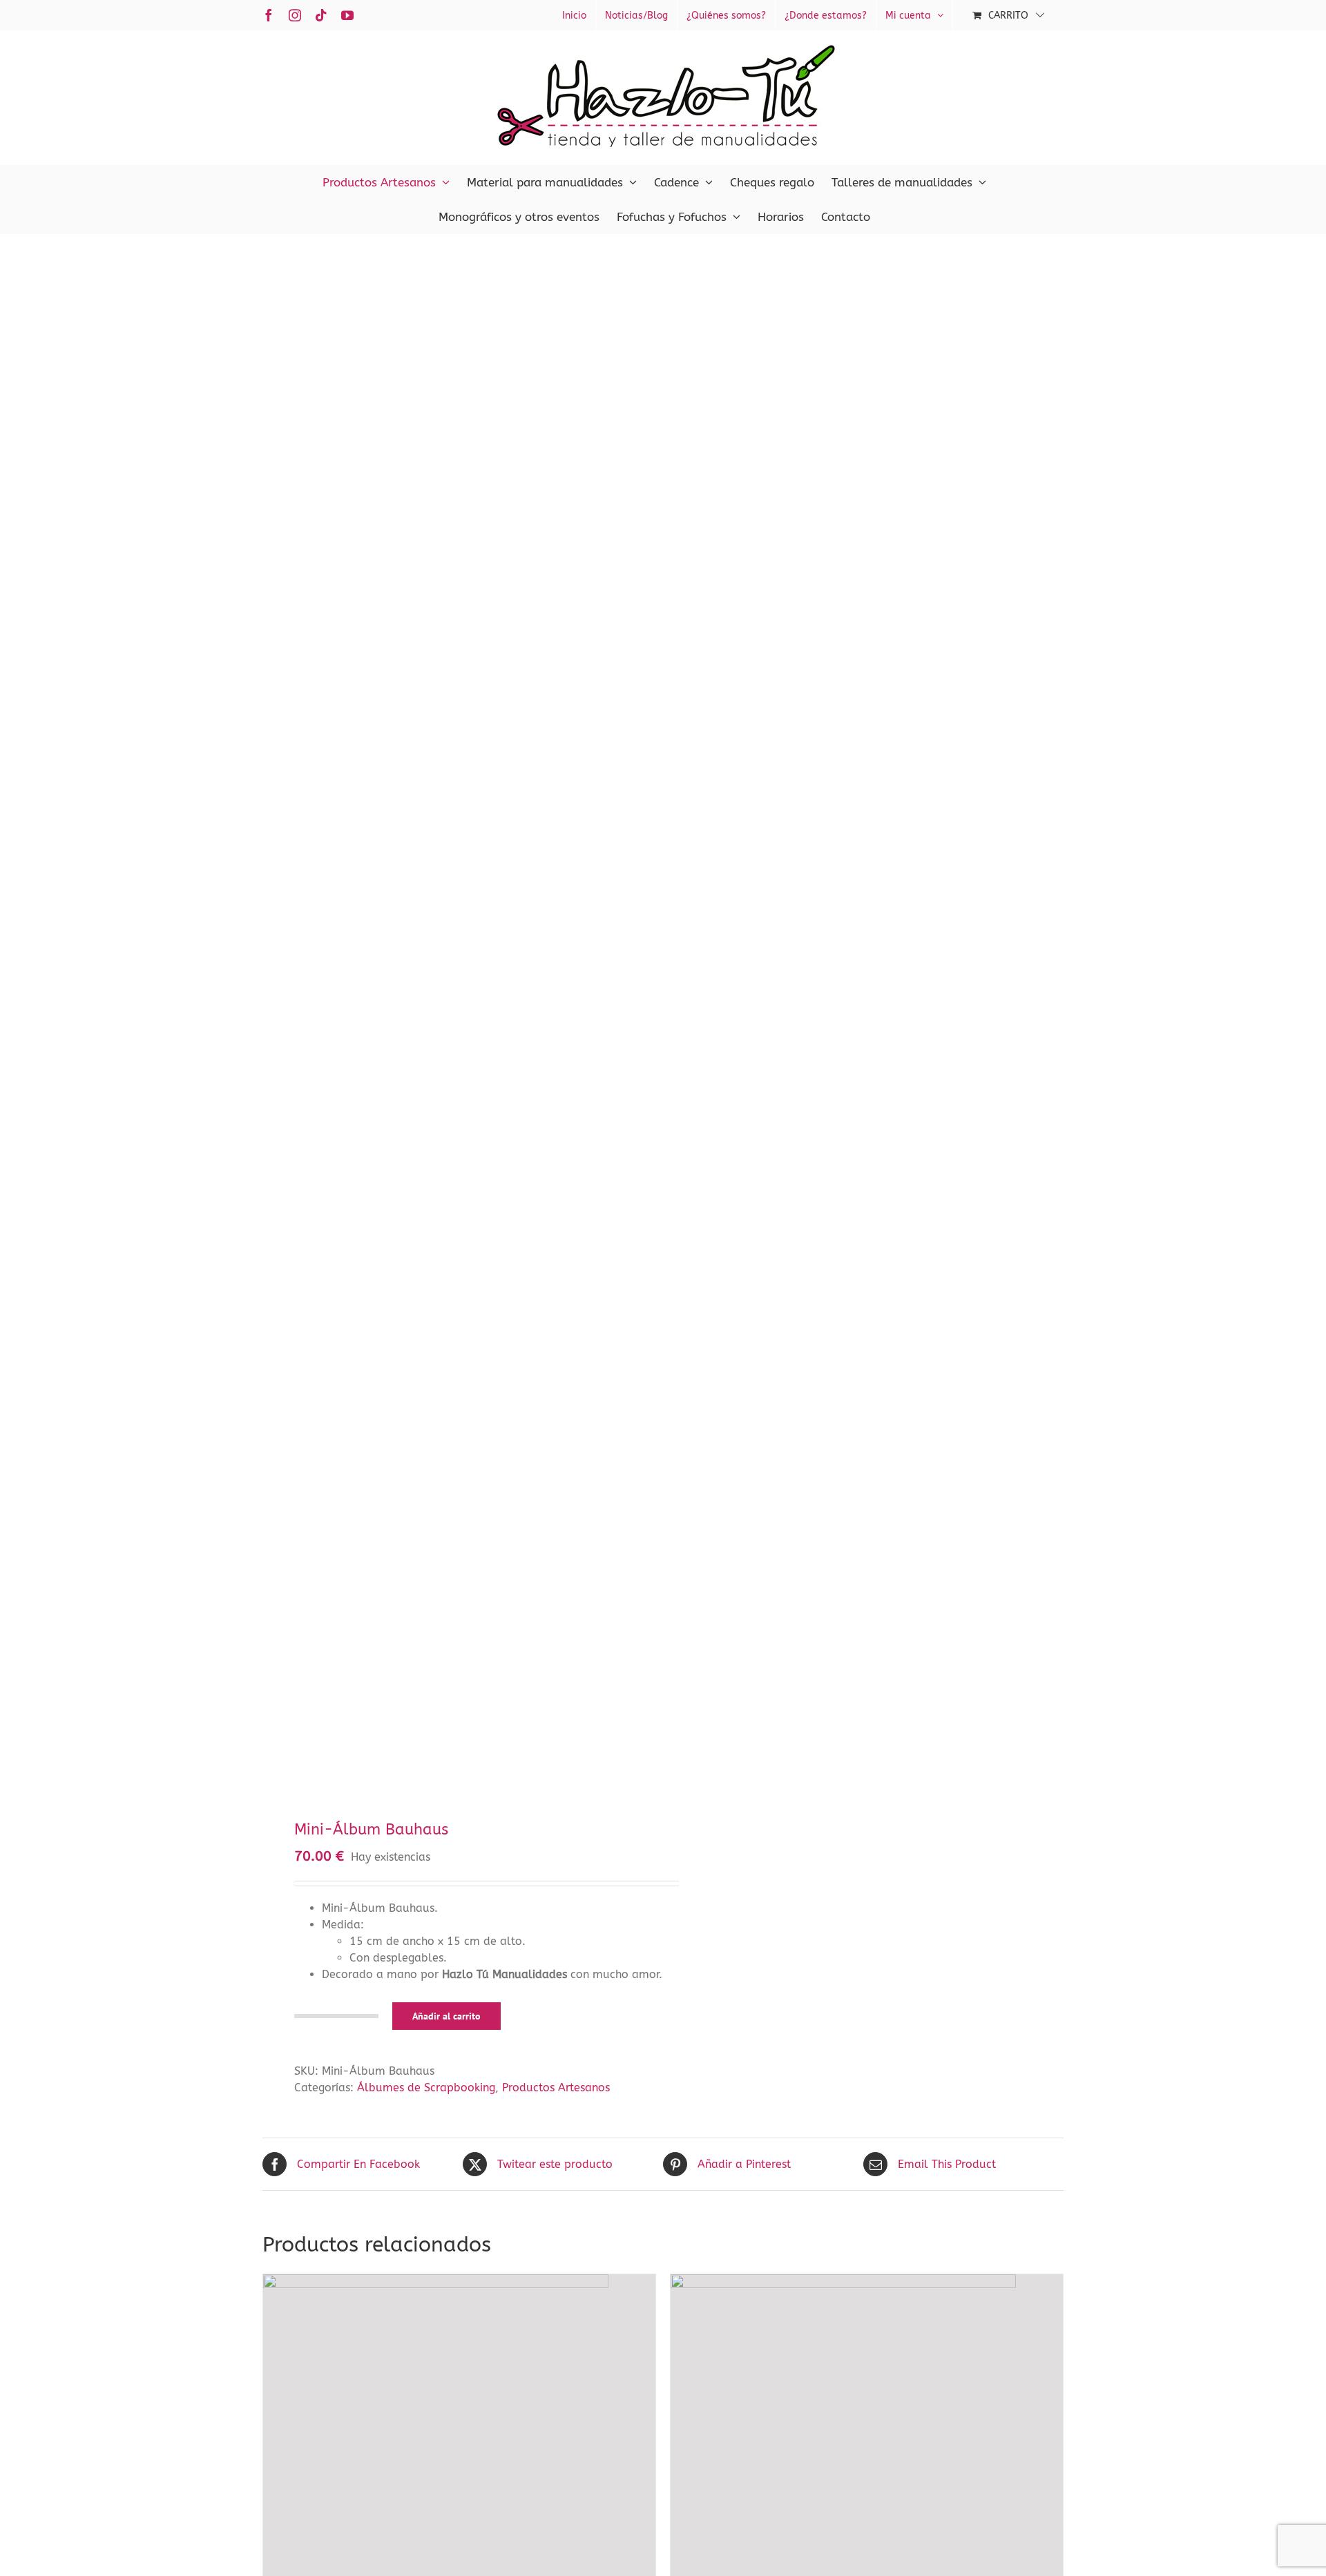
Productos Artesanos (556, 2088)
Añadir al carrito (446, 2016)
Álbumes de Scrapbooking (426, 2088)
